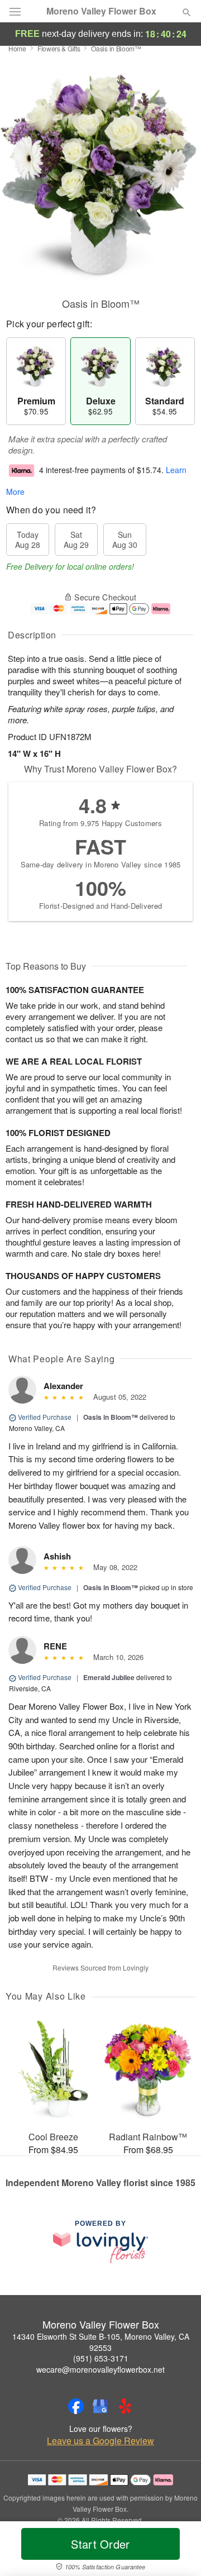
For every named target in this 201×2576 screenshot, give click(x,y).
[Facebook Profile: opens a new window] (76, 2406)
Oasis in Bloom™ (111, 1417)
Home (17, 48)
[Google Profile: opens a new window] (100, 2406)
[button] (177, 2551)
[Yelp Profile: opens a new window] (125, 2406)
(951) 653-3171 (101, 2358)
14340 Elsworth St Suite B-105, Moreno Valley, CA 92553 (101, 2342)
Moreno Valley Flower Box (101, 11)
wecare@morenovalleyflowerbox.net (100, 2369)
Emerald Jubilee (109, 1677)
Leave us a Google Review (100, 2441)
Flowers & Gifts (59, 48)
